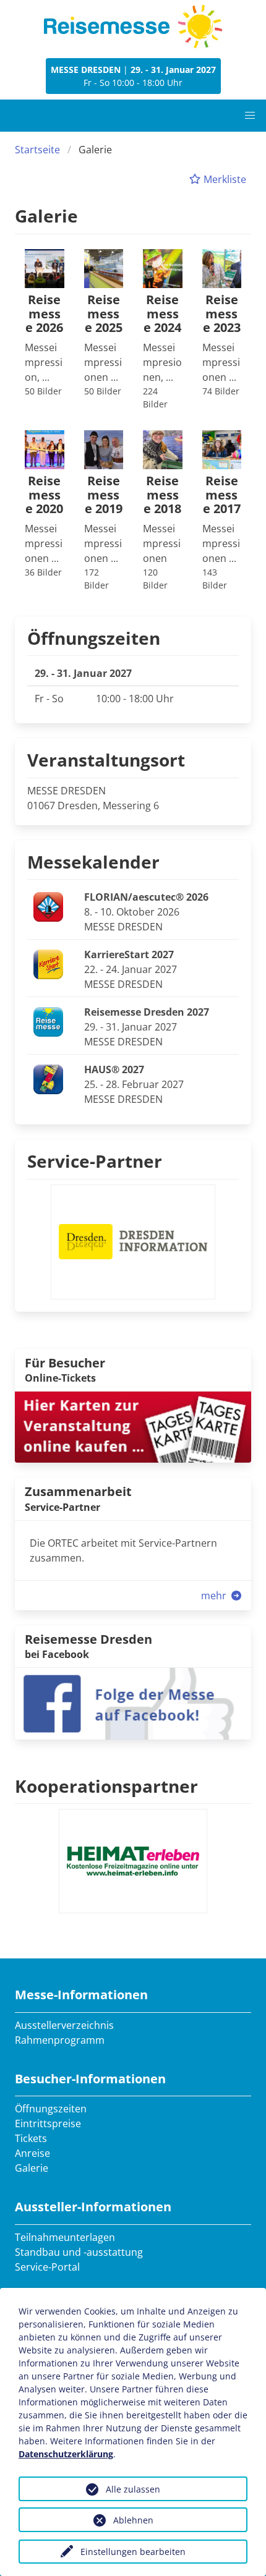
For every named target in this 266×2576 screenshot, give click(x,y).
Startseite (37, 150)
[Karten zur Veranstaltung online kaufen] (133, 1426)
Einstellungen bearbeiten (133, 2552)
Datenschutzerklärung (66, 2454)
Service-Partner (95, 1161)
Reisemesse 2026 (44, 314)
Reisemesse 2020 (44, 495)
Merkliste (224, 179)
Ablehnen (133, 2520)
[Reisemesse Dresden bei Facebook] (133, 1702)
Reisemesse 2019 (104, 495)
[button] (250, 116)
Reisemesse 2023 (222, 314)
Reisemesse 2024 (162, 314)
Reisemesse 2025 (104, 314)
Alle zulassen (133, 2489)
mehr (215, 1596)
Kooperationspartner (106, 1786)
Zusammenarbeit (78, 1491)
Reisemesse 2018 (162, 495)
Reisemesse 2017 (222, 495)
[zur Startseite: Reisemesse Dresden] (133, 27)
